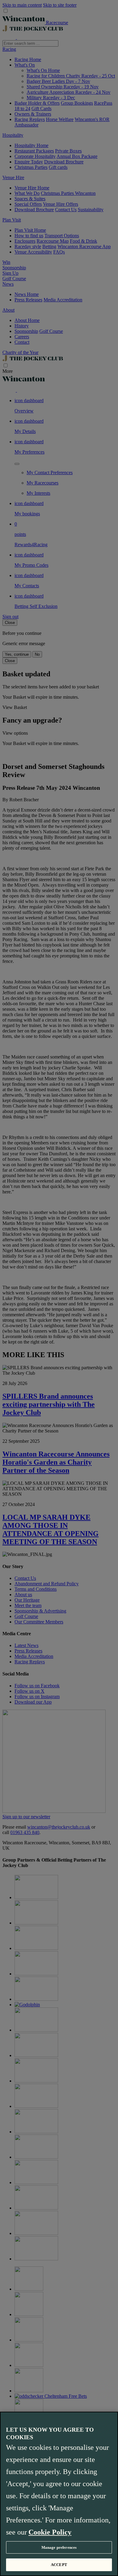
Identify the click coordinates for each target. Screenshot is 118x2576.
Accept (59, 2565)
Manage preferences (59, 2547)
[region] (59, 2494)
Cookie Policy (50, 2532)
